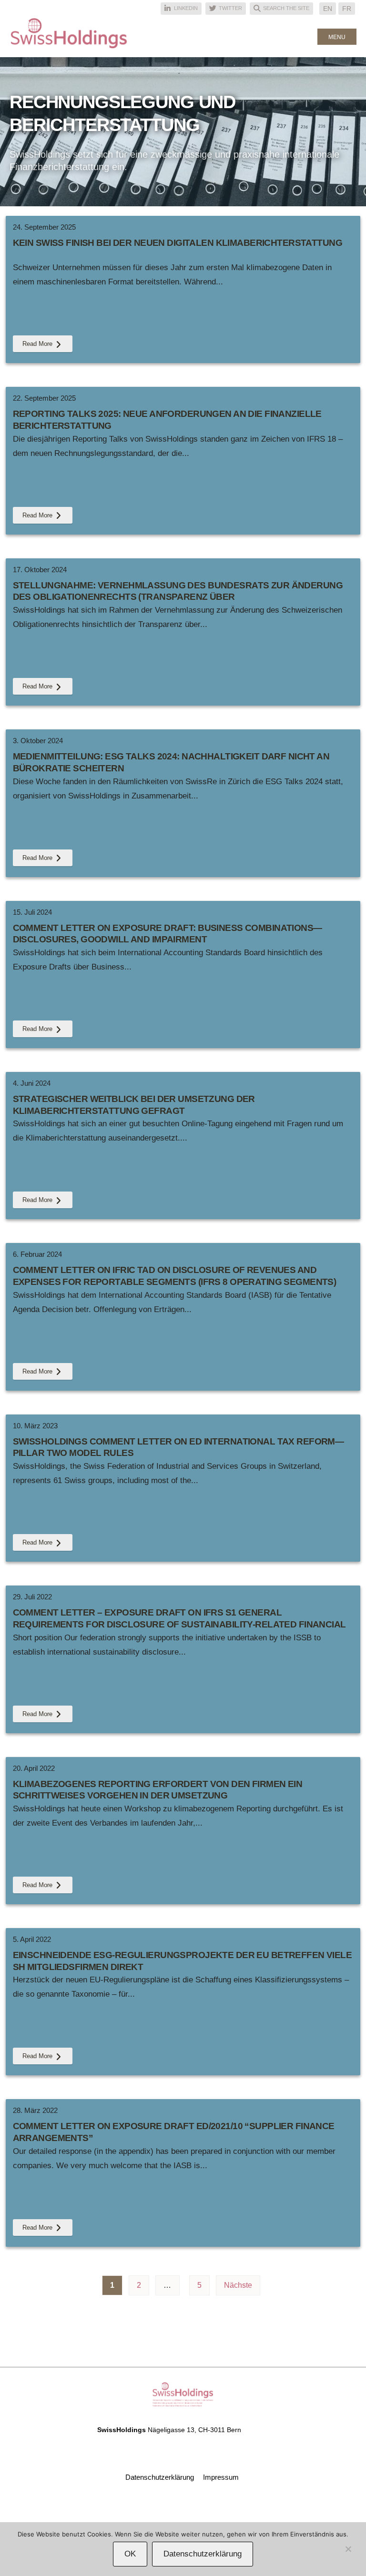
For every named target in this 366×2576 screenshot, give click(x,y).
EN (328, 9)
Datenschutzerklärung (160, 2477)
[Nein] (348, 2551)
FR (347, 9)
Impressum (221, 2477)
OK (130, 2554)
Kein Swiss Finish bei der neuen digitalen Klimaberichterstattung (178, 243)
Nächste (238, 2285)
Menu (337, 37)
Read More (37, 344)
